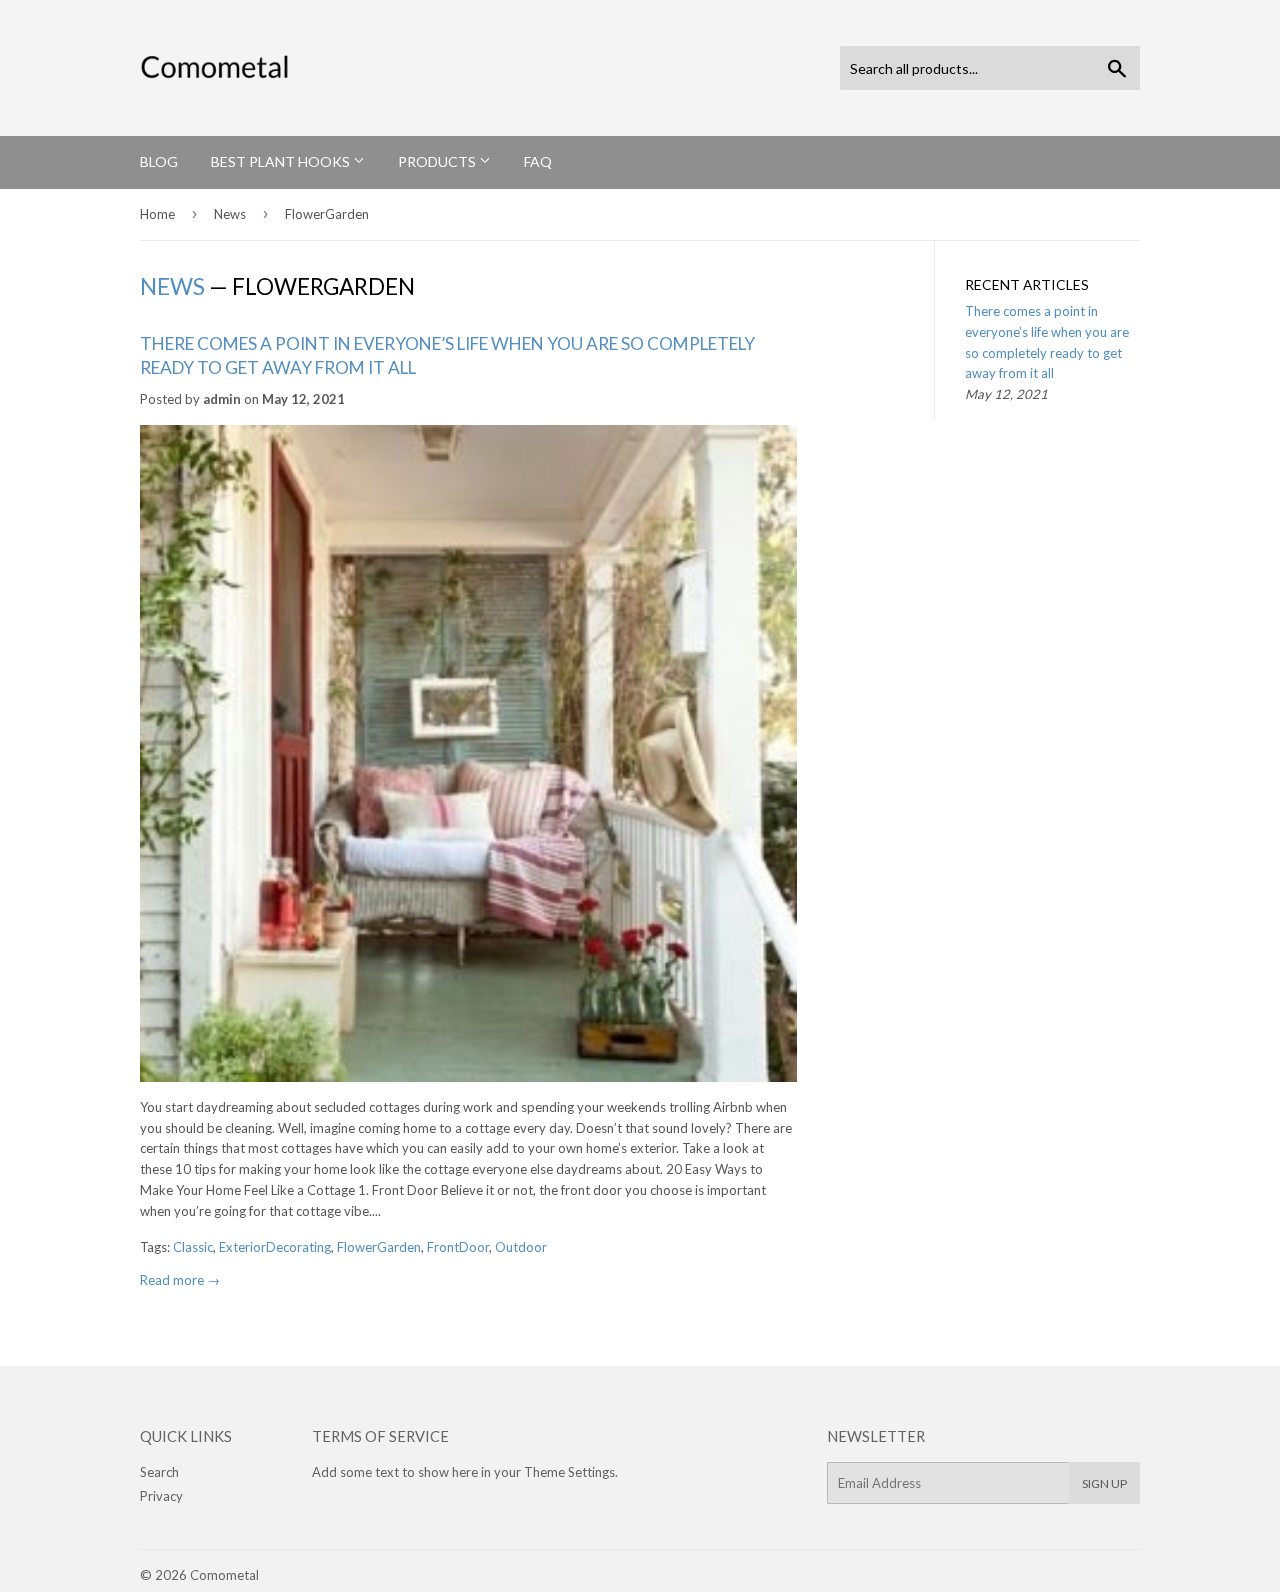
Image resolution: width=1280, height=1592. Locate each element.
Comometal (224, 1575)
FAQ (538, 161)
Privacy (161, 1496)
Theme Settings (569, 1472)
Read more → (180, 1280)
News (230, 214)
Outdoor (521, 1247)
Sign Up (1104, 1483)
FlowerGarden (379, 1247)
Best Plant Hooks (282, 161)
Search (159, 1472)
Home (157, 214)
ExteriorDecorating (275, 1247)
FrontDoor (458, 1247)
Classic (193, 1247)
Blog (159, 161)
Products (438, 161)
